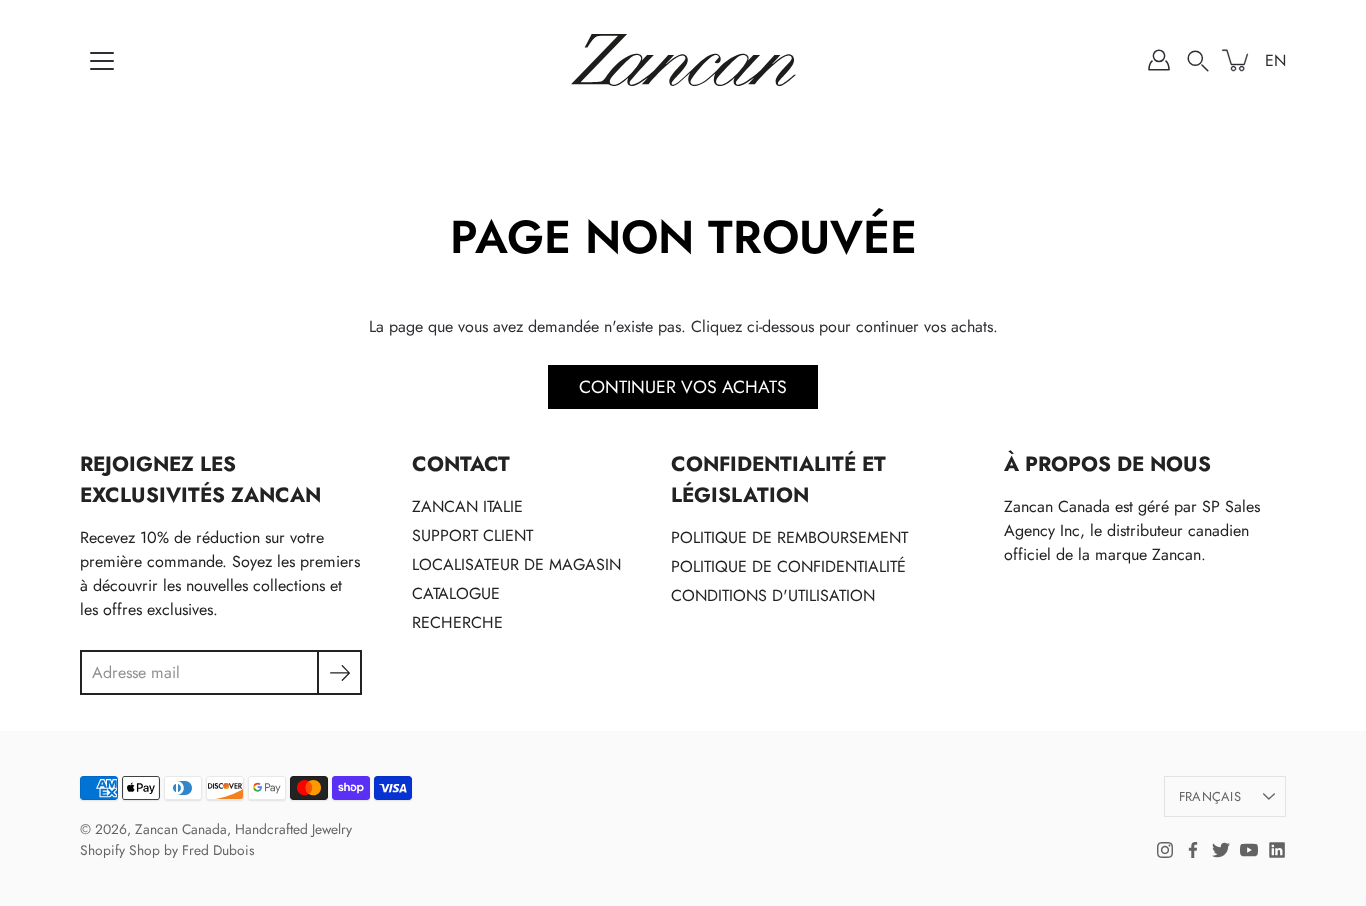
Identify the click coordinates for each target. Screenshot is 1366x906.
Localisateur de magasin (516, 564)
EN (1275, 60)
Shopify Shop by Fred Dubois (167, 850)
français (1210, 796)
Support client (472, 535)
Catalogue (456, 593)
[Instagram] (1165, 850)
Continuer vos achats (683, 387)
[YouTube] (1249, 850)
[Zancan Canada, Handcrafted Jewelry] (683, 60)
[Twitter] (1221, 850)
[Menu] (102, 61)
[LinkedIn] (1277, 850)
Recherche (457, 622)
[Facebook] (1193, 850)
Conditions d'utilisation (773, 595)
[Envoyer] (339, 672)
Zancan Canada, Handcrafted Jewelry (243, 829)
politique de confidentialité (788, 566)
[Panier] (1237, 60)
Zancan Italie (467, 506)
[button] (1198, 60)
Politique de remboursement (789, 537)
